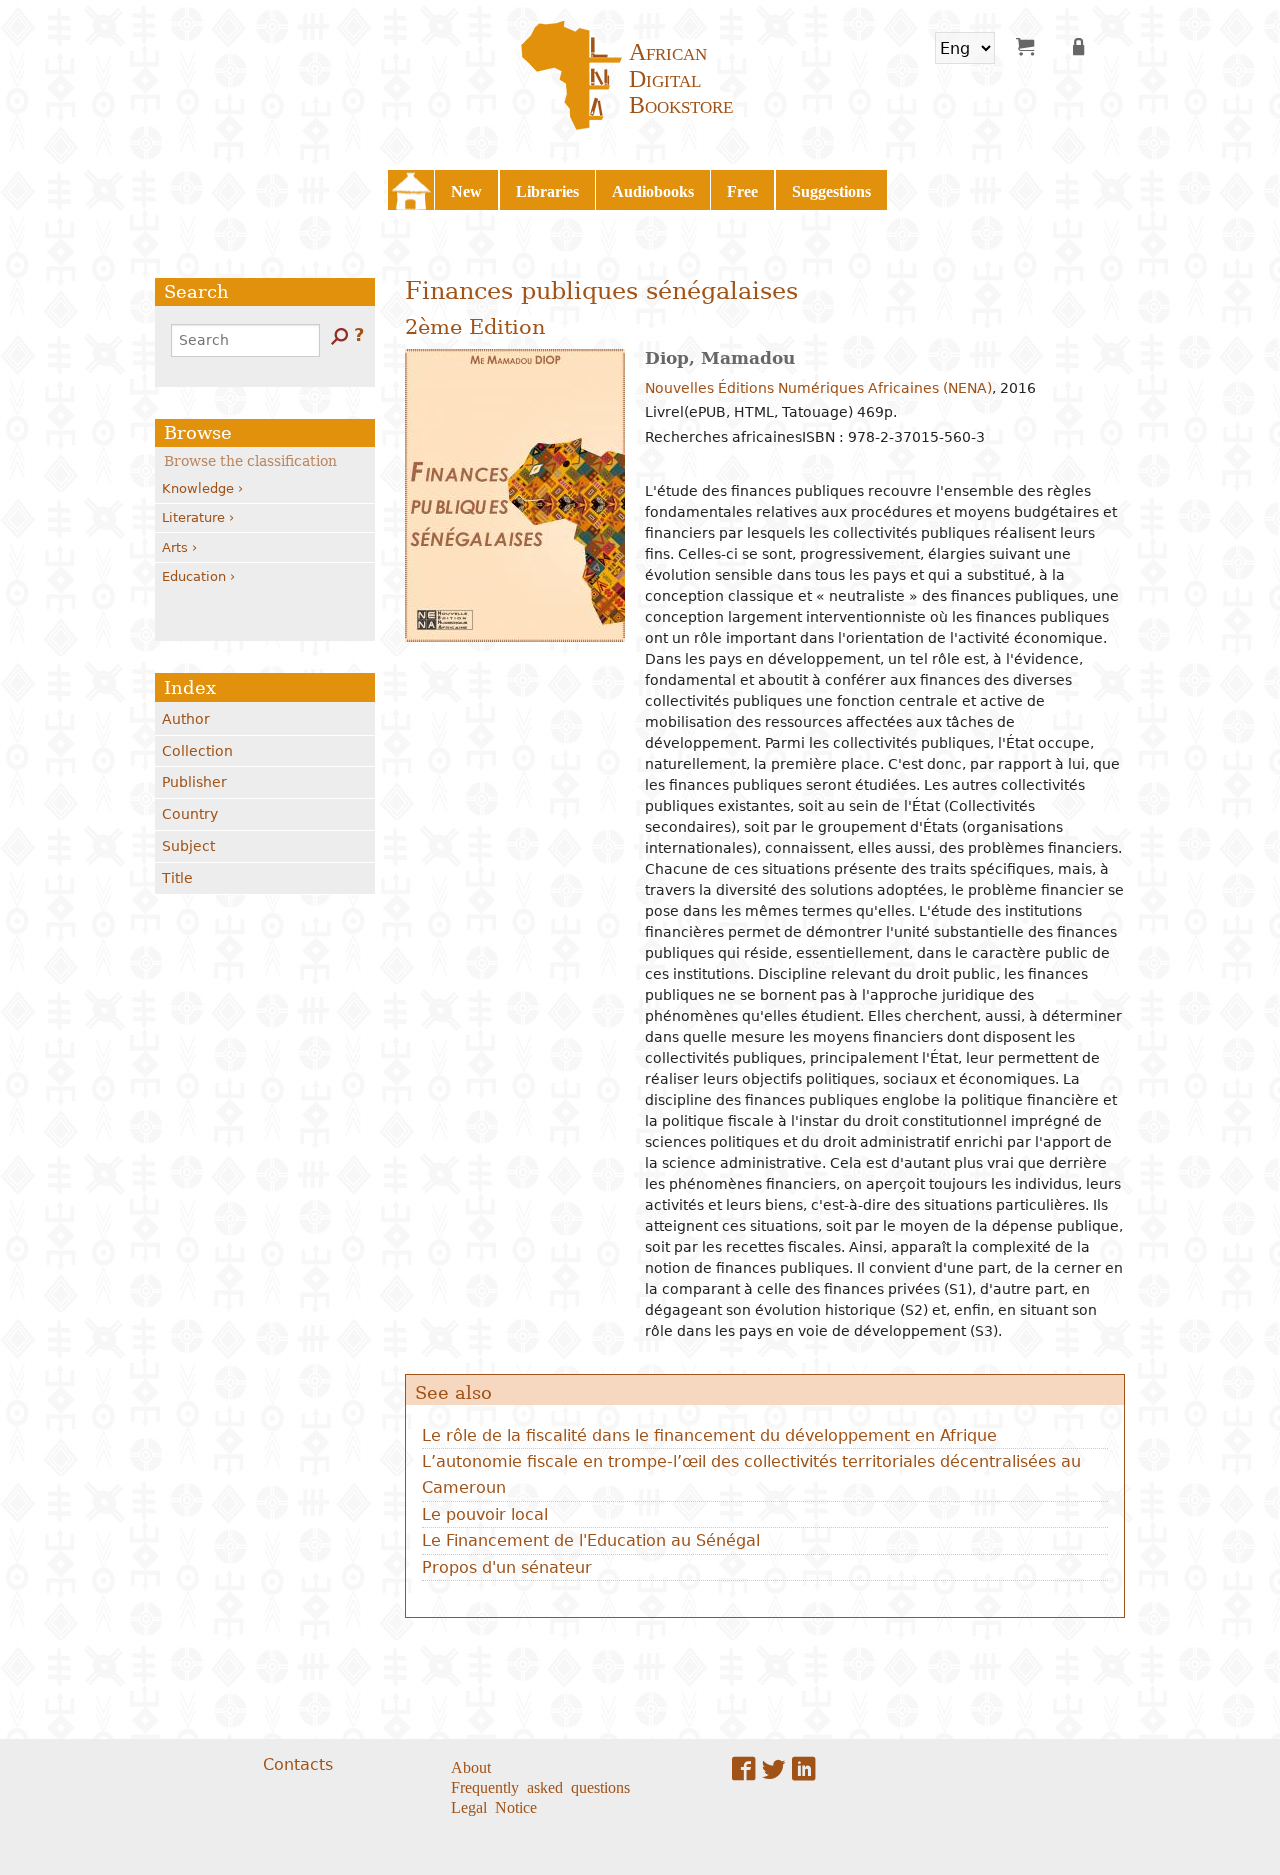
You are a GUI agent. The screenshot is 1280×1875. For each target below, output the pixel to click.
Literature (193, 517)
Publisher (194, 782)
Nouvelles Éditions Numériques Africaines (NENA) (818, 388)
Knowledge (198, 488)
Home (411, 190)
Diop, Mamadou (720, 358)
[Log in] (1082, 46)
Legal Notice (494, 1806)
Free (742, 190)
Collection (197, 751)
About (471, 1766)
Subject (188, 846)
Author (186, 719)
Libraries (547, 190)
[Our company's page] (804, 1768)
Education (194, 576)
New (466, 190)
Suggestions (831, 190)
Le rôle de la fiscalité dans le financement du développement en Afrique (709, 1435)
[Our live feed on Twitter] (774, 1768)
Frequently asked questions (540, 1786)
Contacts (298, 1764)
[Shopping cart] (1025, 46)
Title (177, 878)
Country (190, 814)
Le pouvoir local (485, 1514)
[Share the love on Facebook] (744, 1768)
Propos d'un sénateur (507, 1567)
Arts (175, 547)
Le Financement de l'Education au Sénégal (591, 1540)
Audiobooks (653, 190)
